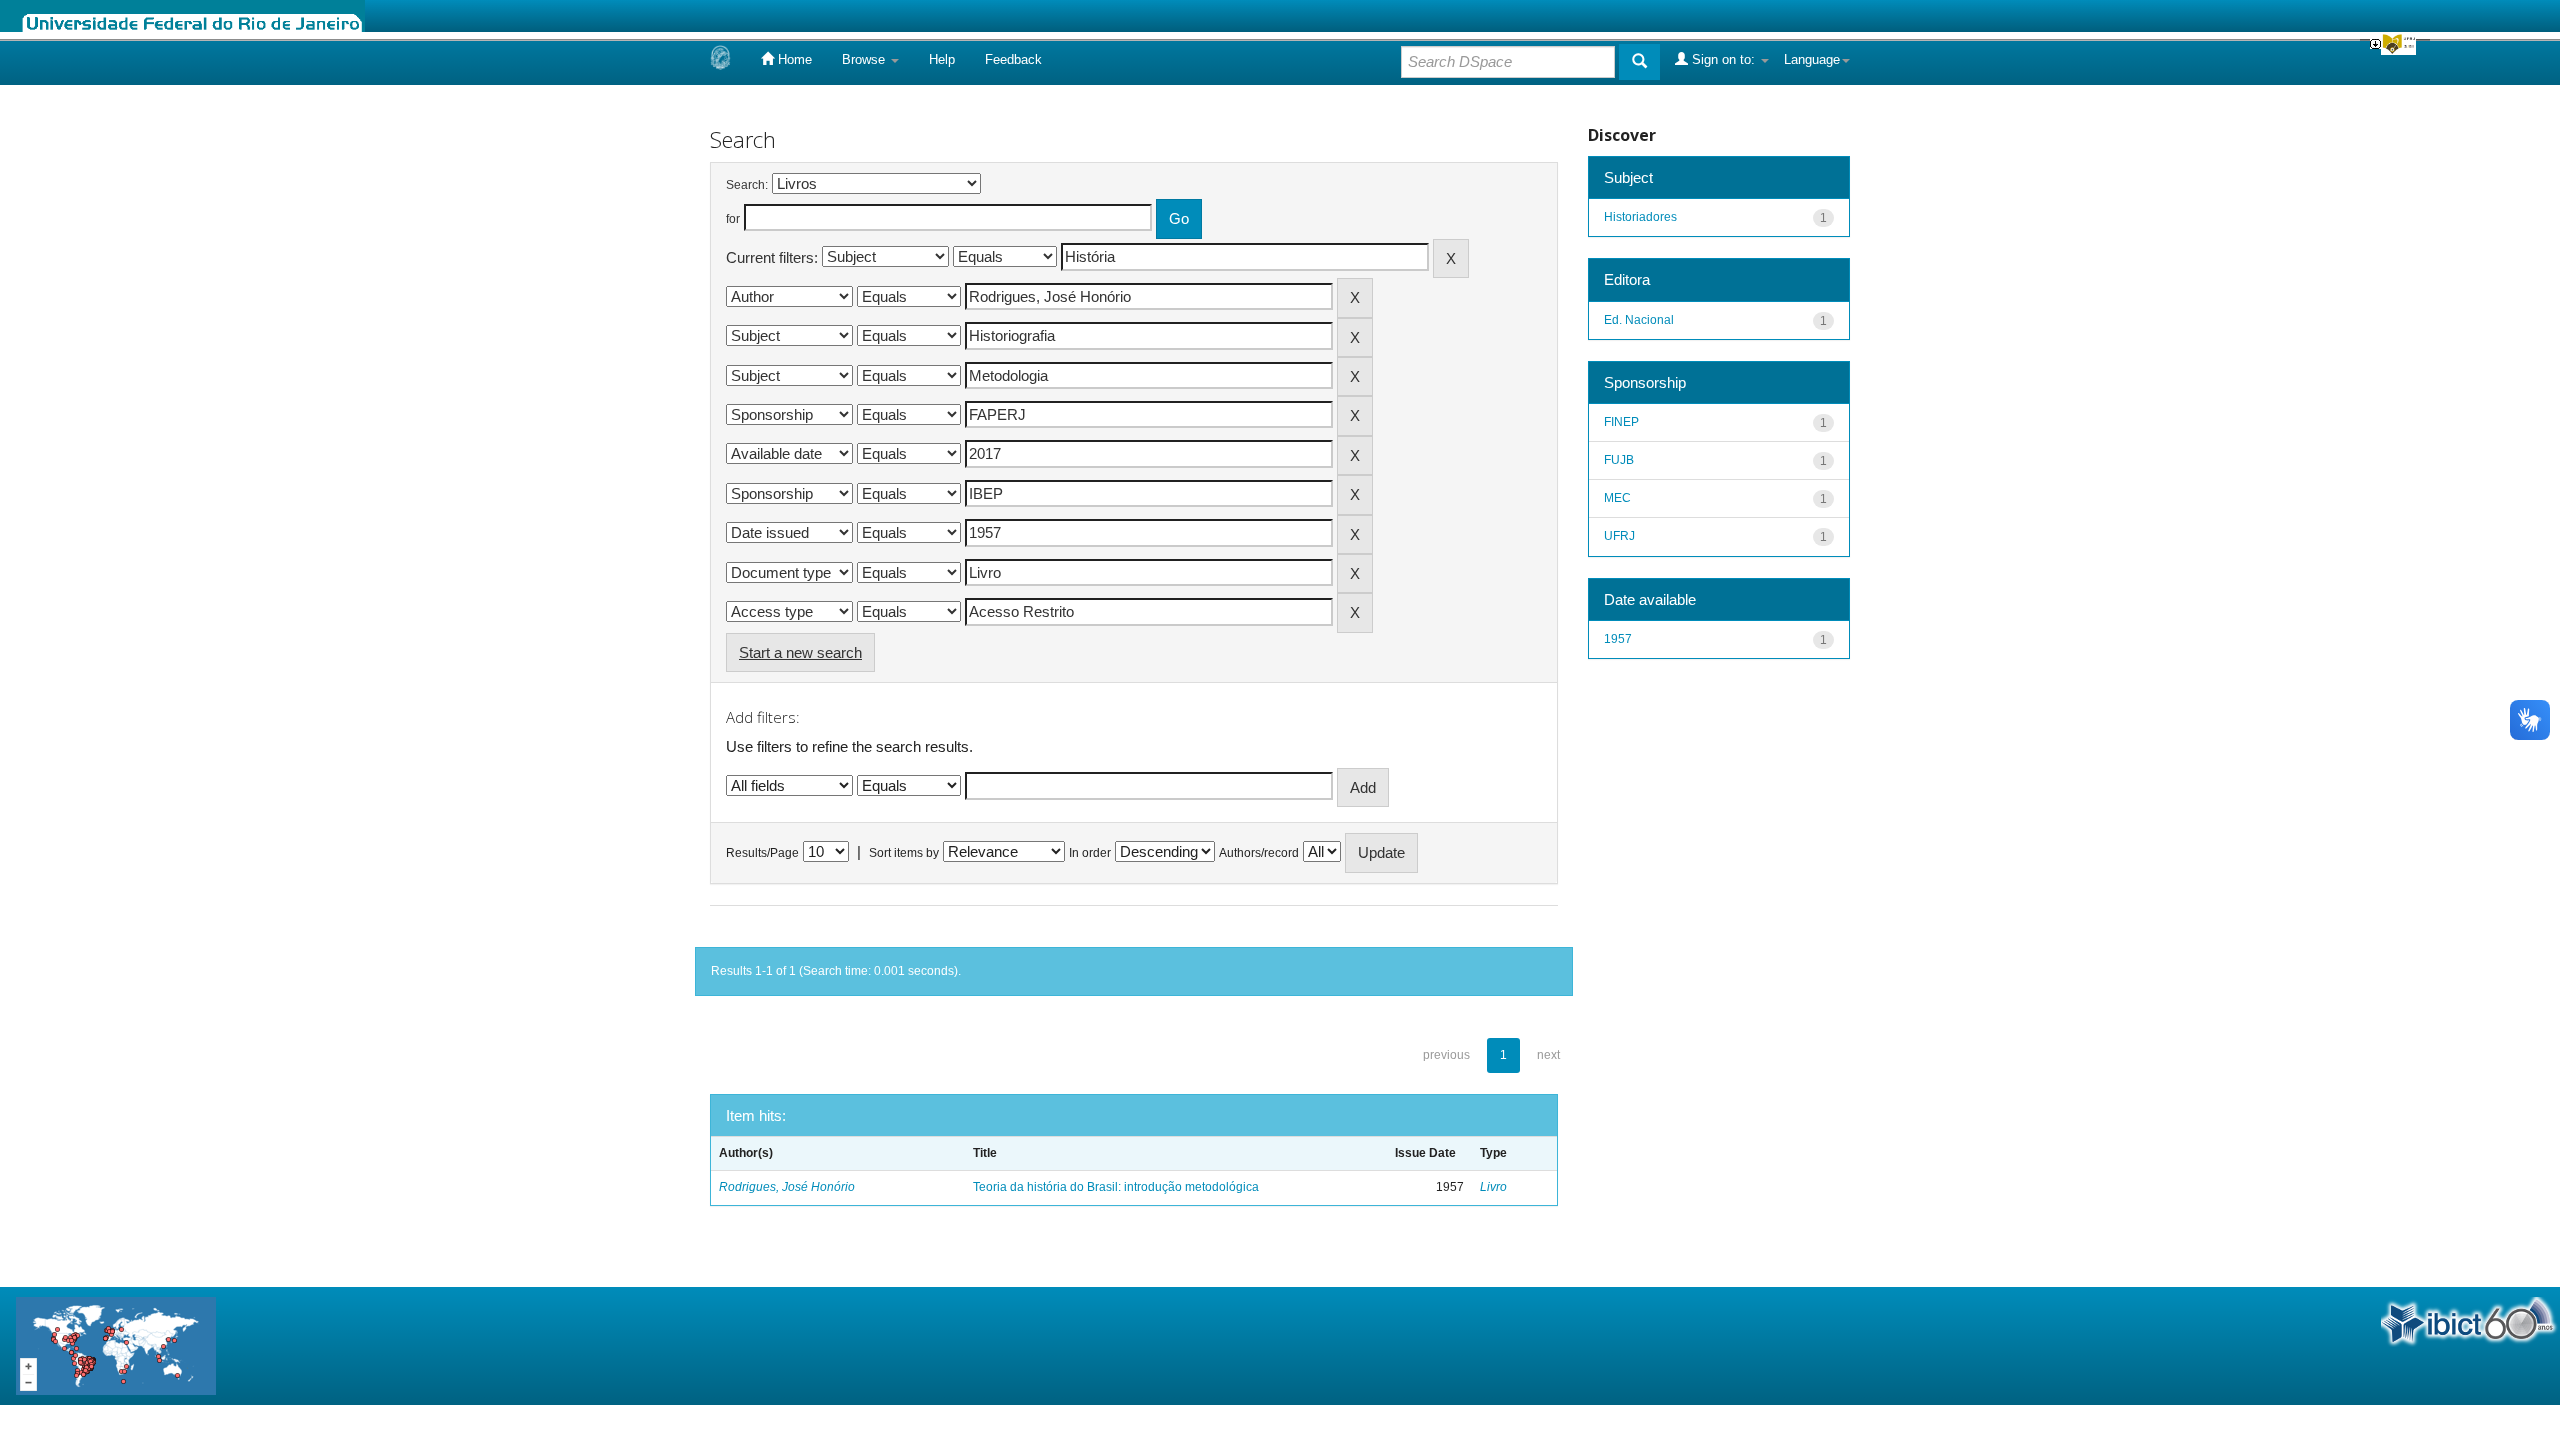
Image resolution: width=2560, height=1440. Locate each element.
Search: (747, 185)
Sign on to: (1723, 59)
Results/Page (762, 853)
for (733, 219)
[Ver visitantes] (116, 1344)
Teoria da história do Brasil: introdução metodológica (1116, 1187)
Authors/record (1259, 853)
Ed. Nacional (1639, 320)
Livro (1493, 1187)
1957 (1618, 639)
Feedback (1013, 59)
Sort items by (904, 853)
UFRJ (1619, 536)
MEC (1617, 498)
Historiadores (1640, 217)
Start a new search (800, 652)
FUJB (1619, 460)
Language (1812, 59)
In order (1090, 853)
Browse (865, 59)
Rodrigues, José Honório (787, 1187)
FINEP (1621, 422)
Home (793, 59)
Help (942, 59)
